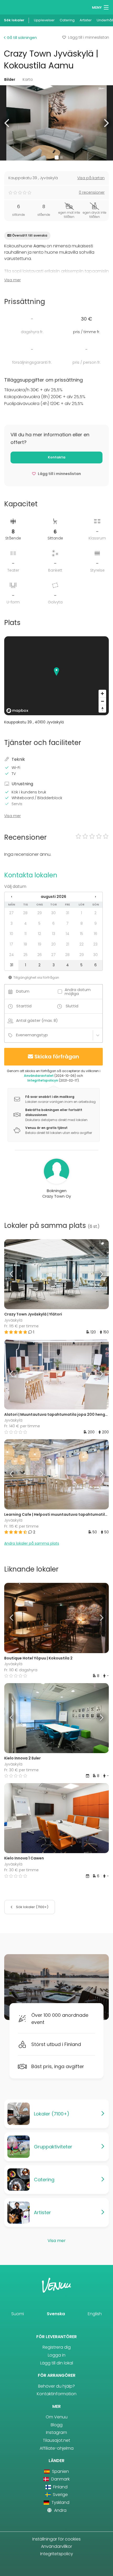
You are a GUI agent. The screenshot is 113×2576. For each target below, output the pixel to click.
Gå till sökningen (21, 38)
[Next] (96, 1274)
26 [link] (40, 955)
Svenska (56, 2314)
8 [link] (82, 923)
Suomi (18, 2314)
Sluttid (72, 1006)
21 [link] (68, 944)
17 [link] (11, 944)
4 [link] (25, 923)
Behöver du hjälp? (56, 2386)
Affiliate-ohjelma (57, 2448)
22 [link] (81, 944)
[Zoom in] (102, 694)
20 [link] (53, 944)
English (95, 2314)
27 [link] (11, 913)
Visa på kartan (91, 178)
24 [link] (12, 955)
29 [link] (40, 913)
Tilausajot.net (56, 2440)
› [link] (95, 897)
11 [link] (25, 934)
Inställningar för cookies (56, 2539)
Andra (60, 2510)
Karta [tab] (28, 79)
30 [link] (53, 913)
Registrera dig (57, 2347)
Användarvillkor (56, 2546)
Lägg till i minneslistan (89, 37)
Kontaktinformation (57, 2394)
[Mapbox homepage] (17, 711)
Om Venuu (57, 2417)
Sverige (60, 2495)
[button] (7, 123)
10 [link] (11, 934)
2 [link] (95, 913)
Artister (86, 20)
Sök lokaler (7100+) (32, 1907)
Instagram (56, 2432)
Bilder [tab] (10, 79)
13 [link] (54, 934)
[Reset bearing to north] (102, 709)
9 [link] (96, 923)
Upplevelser (44, 20)
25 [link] (25, 955)
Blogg (57, 2425)
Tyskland (60, 2502)
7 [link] (67, 923)
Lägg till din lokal (57, 2363)
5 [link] (39, 923)
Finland (60, 2487)
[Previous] (17, 1274)
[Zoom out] (102, 701)
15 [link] (81, 934)
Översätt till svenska (30, 235)
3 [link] (12, 923)
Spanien (60, 2471)
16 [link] (96, 934)
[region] (56, 676)
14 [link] (68, 934)
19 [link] (40, 944)
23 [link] (95, 944)
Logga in (57, 2355)
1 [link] (81, 913)
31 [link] (68, 913)
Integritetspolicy (57, 2554)
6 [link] (53, 923)
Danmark (60, 2479)
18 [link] (25, 944)
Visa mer (12, 280)
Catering (67, 20)
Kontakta (57, 457)
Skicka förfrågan (57, 1057)
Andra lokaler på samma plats (32, 1543)
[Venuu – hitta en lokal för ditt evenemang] (14, 7)
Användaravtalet (39, 1076)
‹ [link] (12, 897)
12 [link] (39, 934)
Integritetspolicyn (43, 1080)
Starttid (24, 1006)
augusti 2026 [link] (53, 897)
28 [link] (25, 913)
